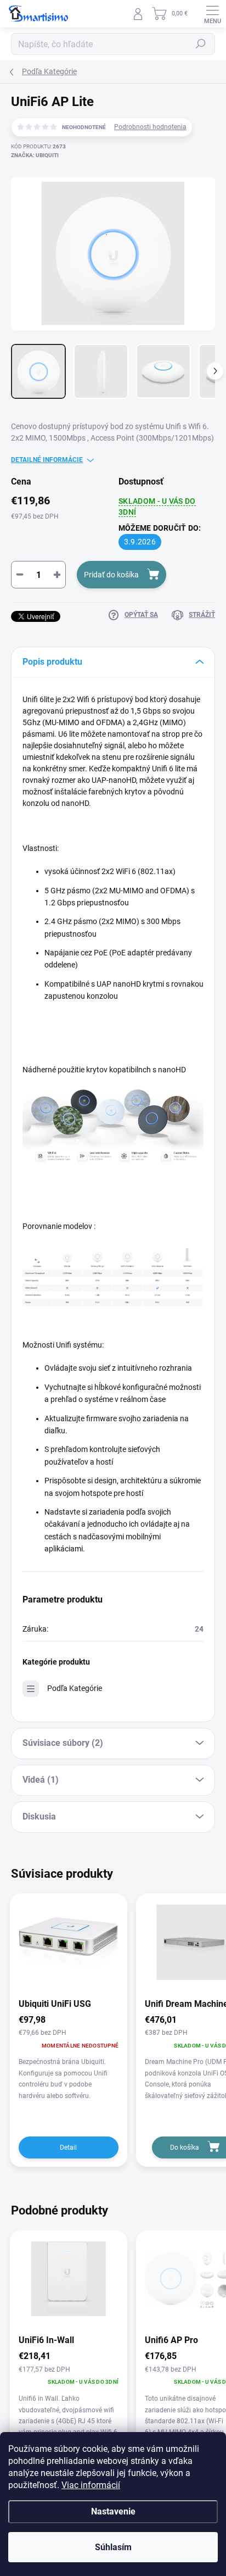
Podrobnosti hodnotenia (150, 127)
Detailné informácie (47, 460)
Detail (68, 2147)
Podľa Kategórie (75, 1688)
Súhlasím (113, 2547)
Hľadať (201, 44)
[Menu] (212, 14)
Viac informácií (91, 2485)
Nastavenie (113, 2511)
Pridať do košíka (111, 575)
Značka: (35, 155)
